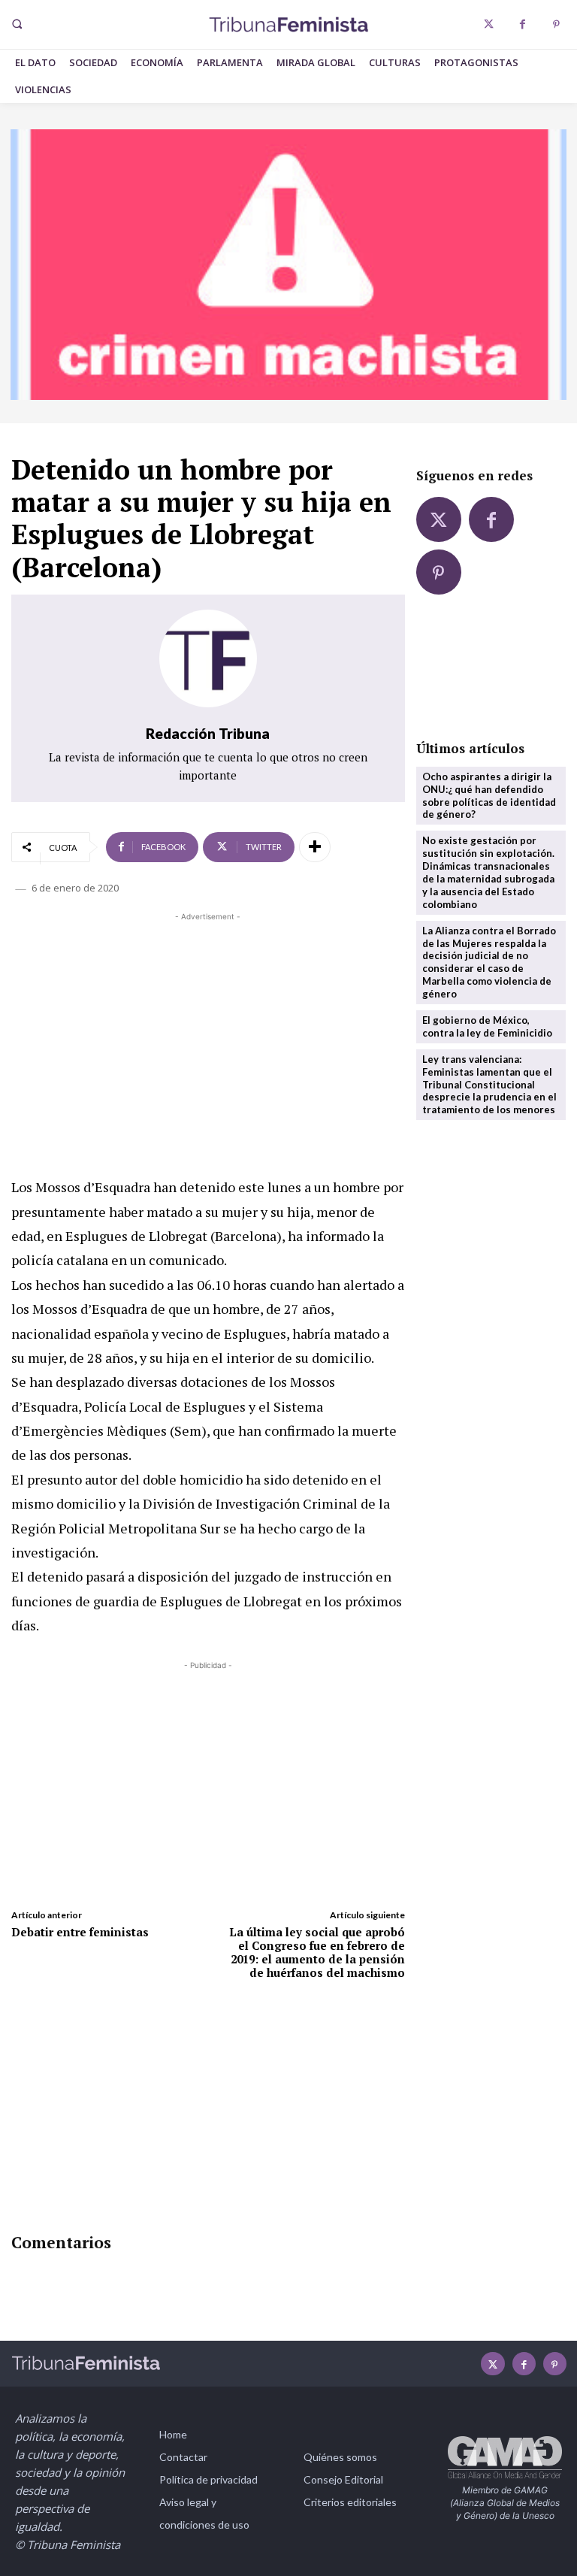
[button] (17, 24)
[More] (315, 847)
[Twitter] (489, 24)
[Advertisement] (208, 1030)
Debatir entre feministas (80, 1932)
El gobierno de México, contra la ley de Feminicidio (487, 1026)
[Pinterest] (556, 24)
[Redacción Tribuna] (208, 658)
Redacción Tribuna (208, 733)
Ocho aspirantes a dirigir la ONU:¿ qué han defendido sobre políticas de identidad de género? (489, 796)
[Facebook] (523, 24)
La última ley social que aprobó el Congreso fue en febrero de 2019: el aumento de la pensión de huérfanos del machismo (317, 1952)
